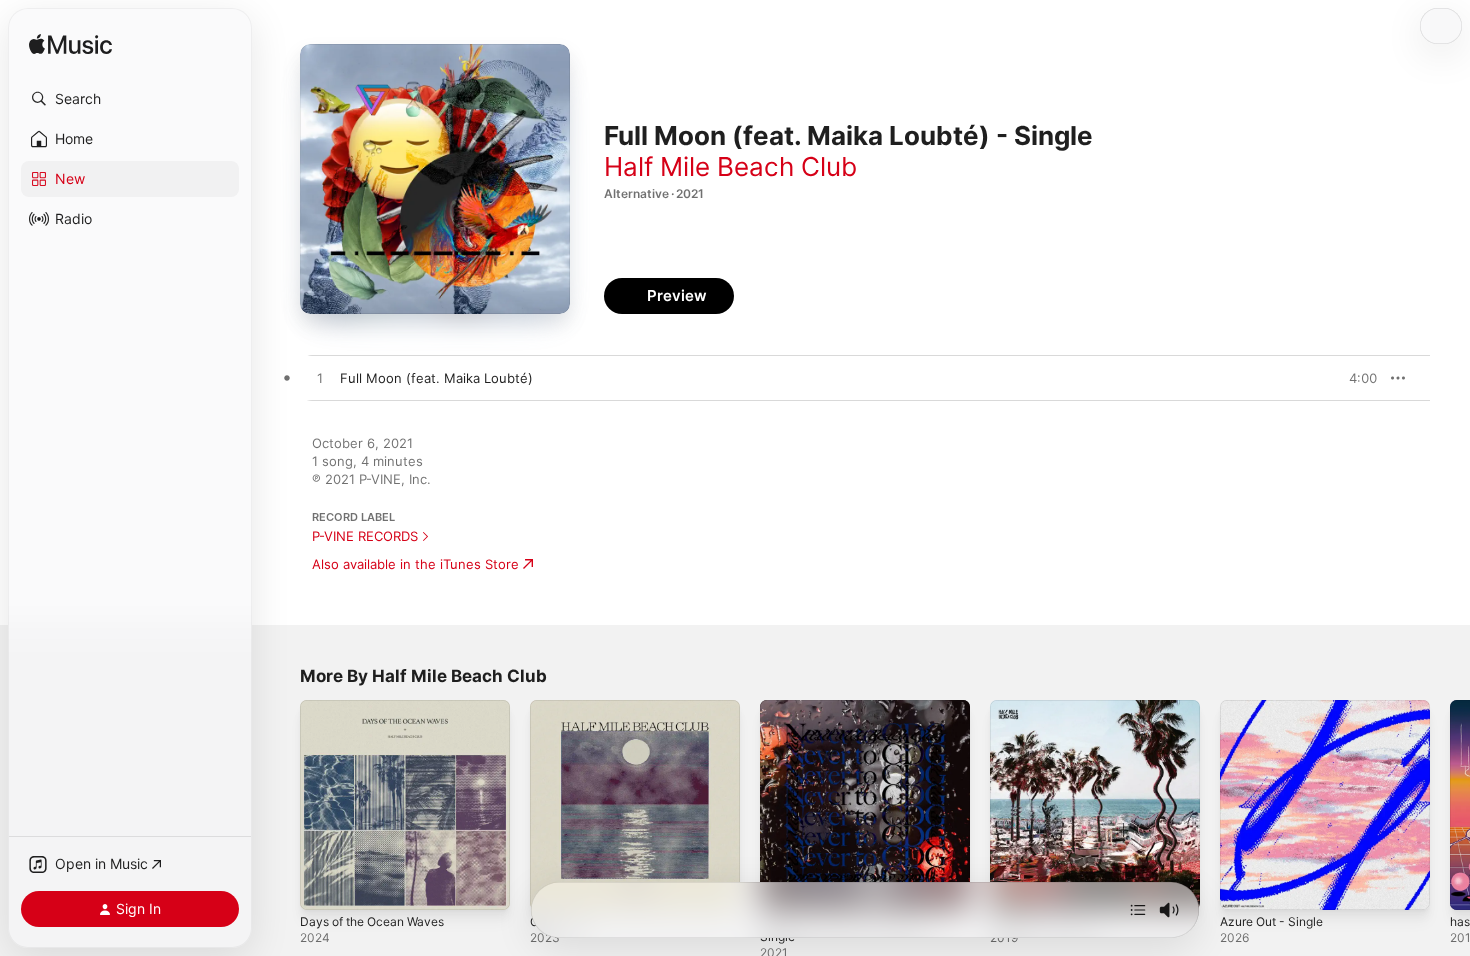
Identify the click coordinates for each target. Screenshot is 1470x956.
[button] (130, 99)
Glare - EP (561, 708)
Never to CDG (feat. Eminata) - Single (856, 716)
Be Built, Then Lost (1049, 708)
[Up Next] (1138, 910)
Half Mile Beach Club (730, 166)
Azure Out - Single (1278, 708)
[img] (70, 45)
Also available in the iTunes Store (415, 564)
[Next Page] (1450, 805)
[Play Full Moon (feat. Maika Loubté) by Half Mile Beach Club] (320, 379)
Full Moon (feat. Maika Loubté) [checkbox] (436, 378)
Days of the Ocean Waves (380, 708)
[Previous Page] (280, 805)
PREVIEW (1355, 378)
